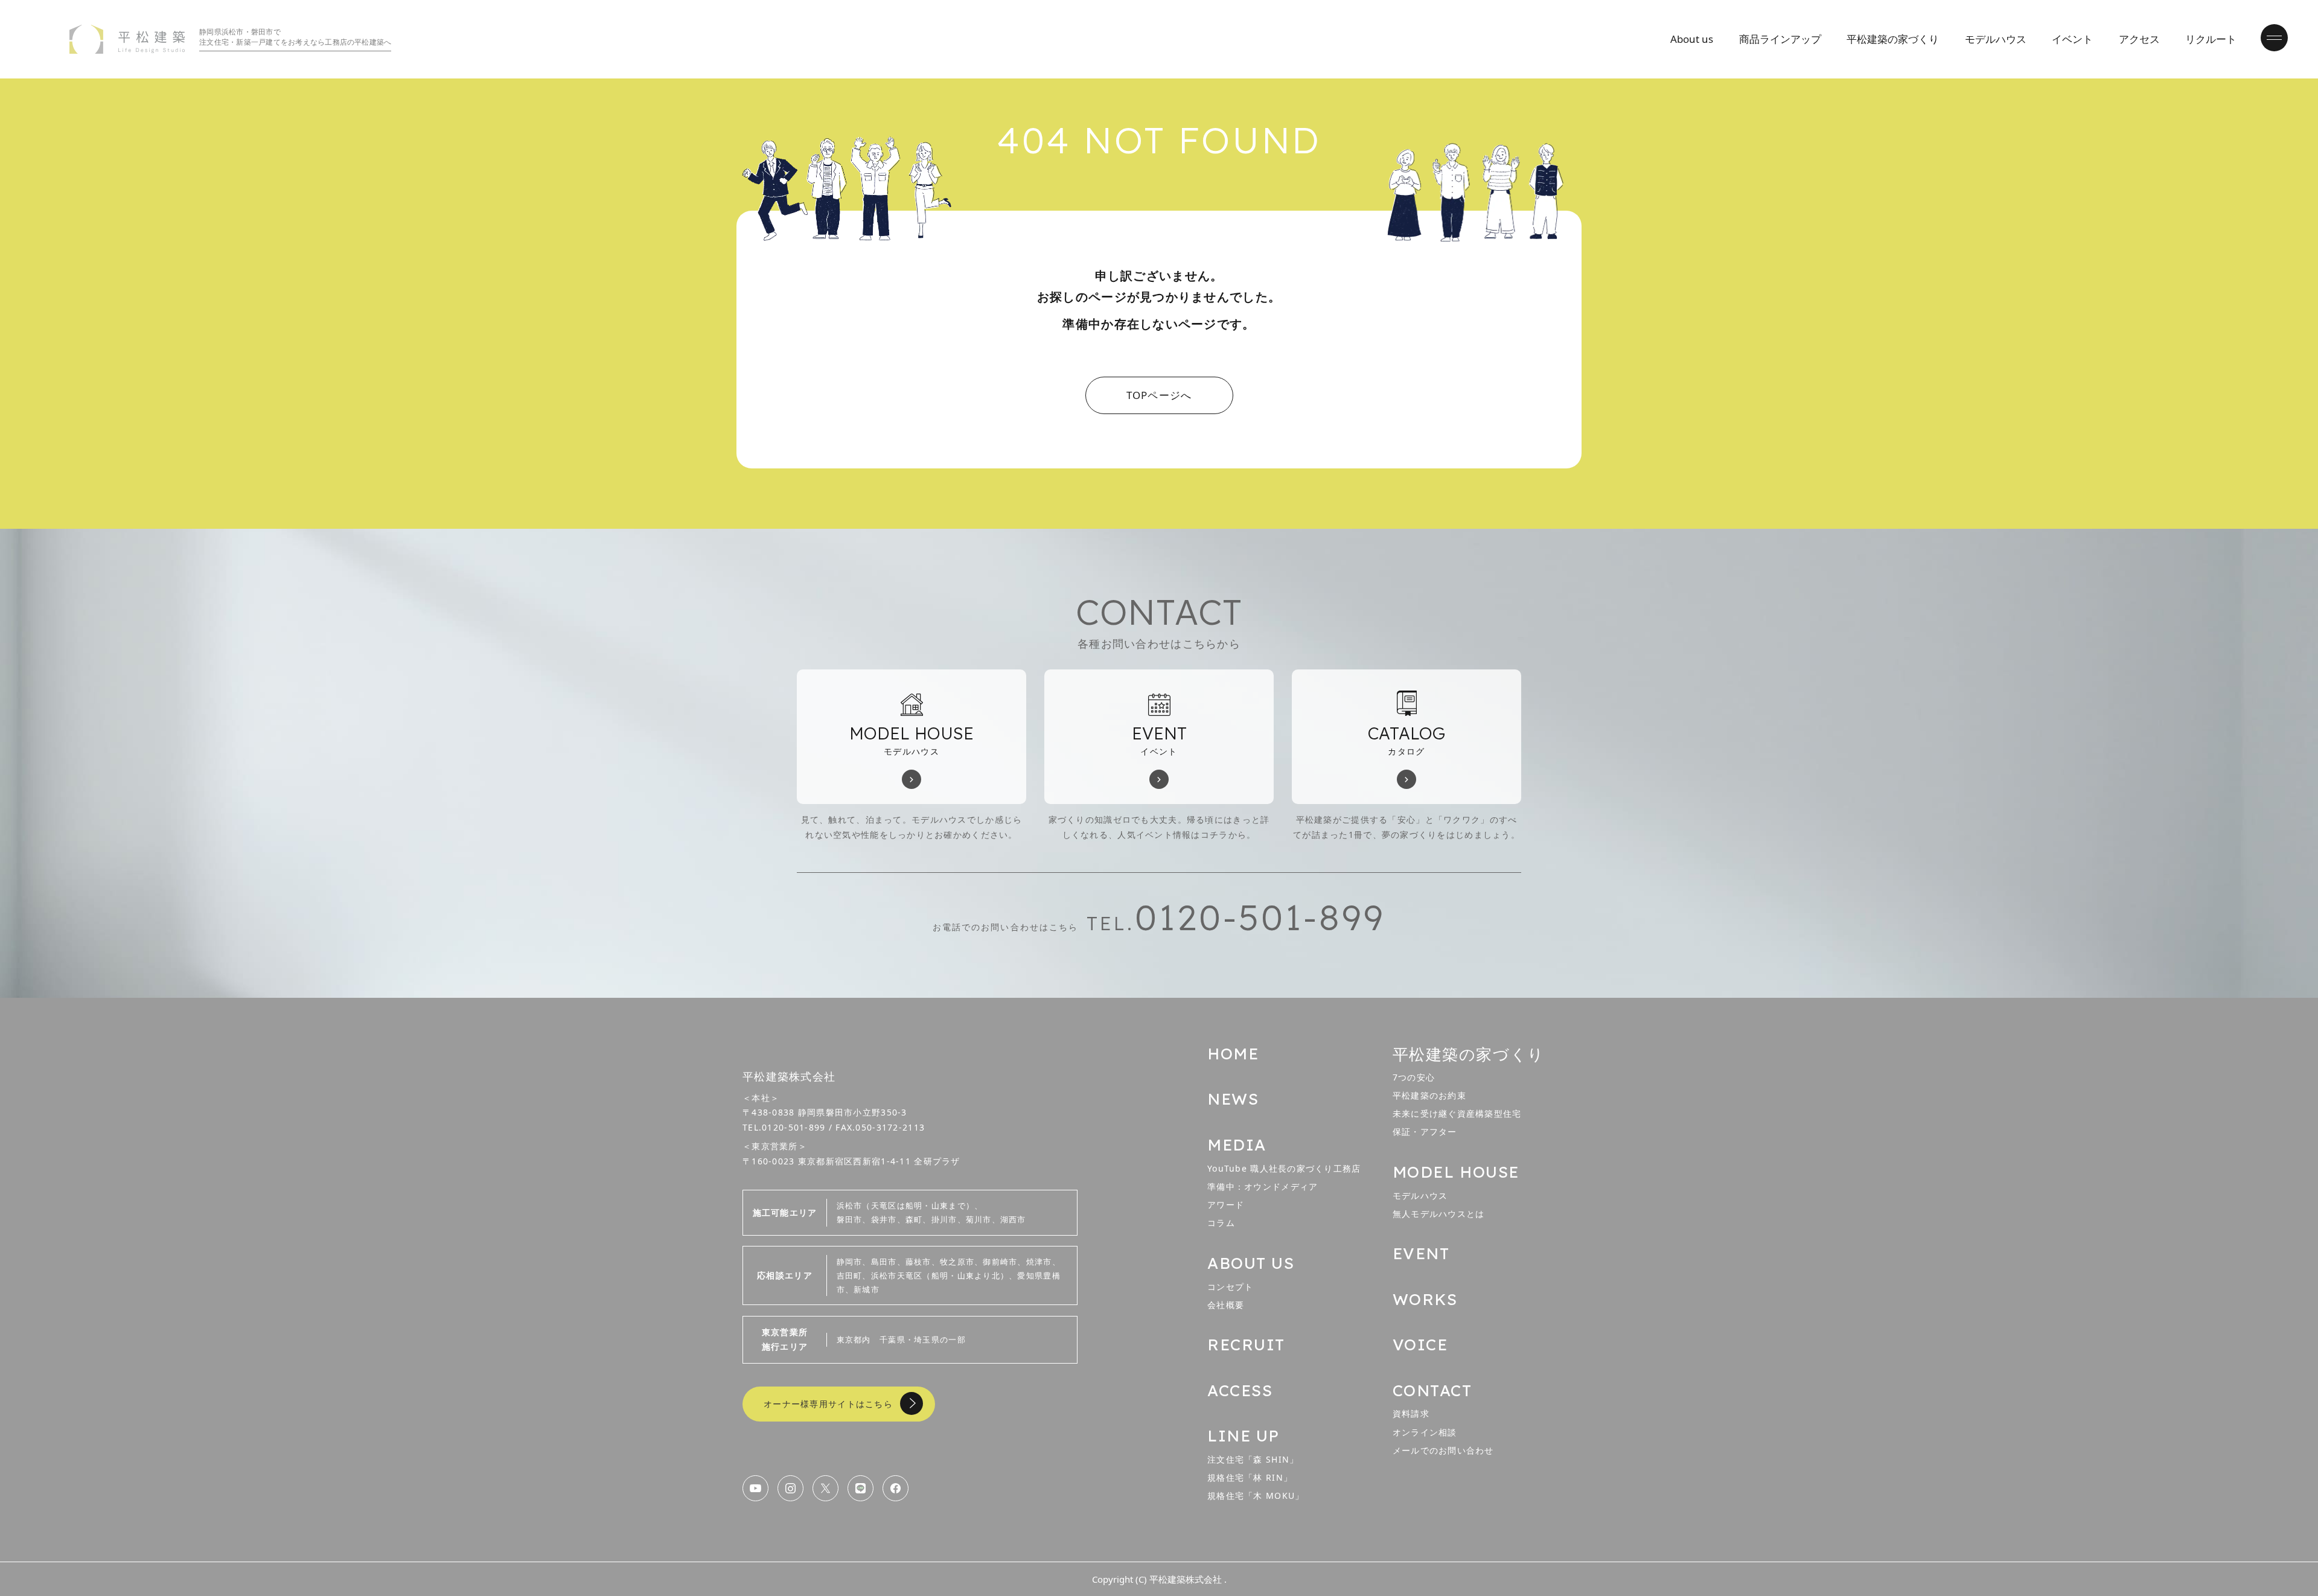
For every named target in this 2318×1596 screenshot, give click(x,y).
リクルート (2211, 39)
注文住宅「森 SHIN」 (1253, 1459)
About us (1692, 39)
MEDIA (1237, 1145)
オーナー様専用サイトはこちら (828, 1404)
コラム (1221, 1223)
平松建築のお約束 (1429, 1095)
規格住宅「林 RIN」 (1250, 1477)
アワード (1226, 1205)
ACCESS (1240, 1390)
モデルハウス (1996, 39)
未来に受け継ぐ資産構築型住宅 (1457, 1113)
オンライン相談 (1425, 1432)
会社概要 (1226, 1305)
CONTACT (1432, 1390)
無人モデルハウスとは (1439, 1214)
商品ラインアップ (1780, 39)
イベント (2072, 39)
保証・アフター (1425, 1132)
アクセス (2139, 39)
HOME (1233, 1054)
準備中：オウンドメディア (1263, 1186)
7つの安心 (1414, 1077)
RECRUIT (1246, 1345)
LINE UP (1244, 1436)
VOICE (1420, 1345)
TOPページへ (1159, 395)
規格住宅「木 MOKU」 (1256, 1495)
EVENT (1421, 1253)
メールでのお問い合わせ (1443, 1450)
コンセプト (1230, 1287)
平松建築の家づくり (1893, 39)
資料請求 (1411, 1413)
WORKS (1425, 1299)
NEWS (1233, 1099)
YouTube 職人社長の (1284, 1168)
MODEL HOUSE (1456, 1172)
